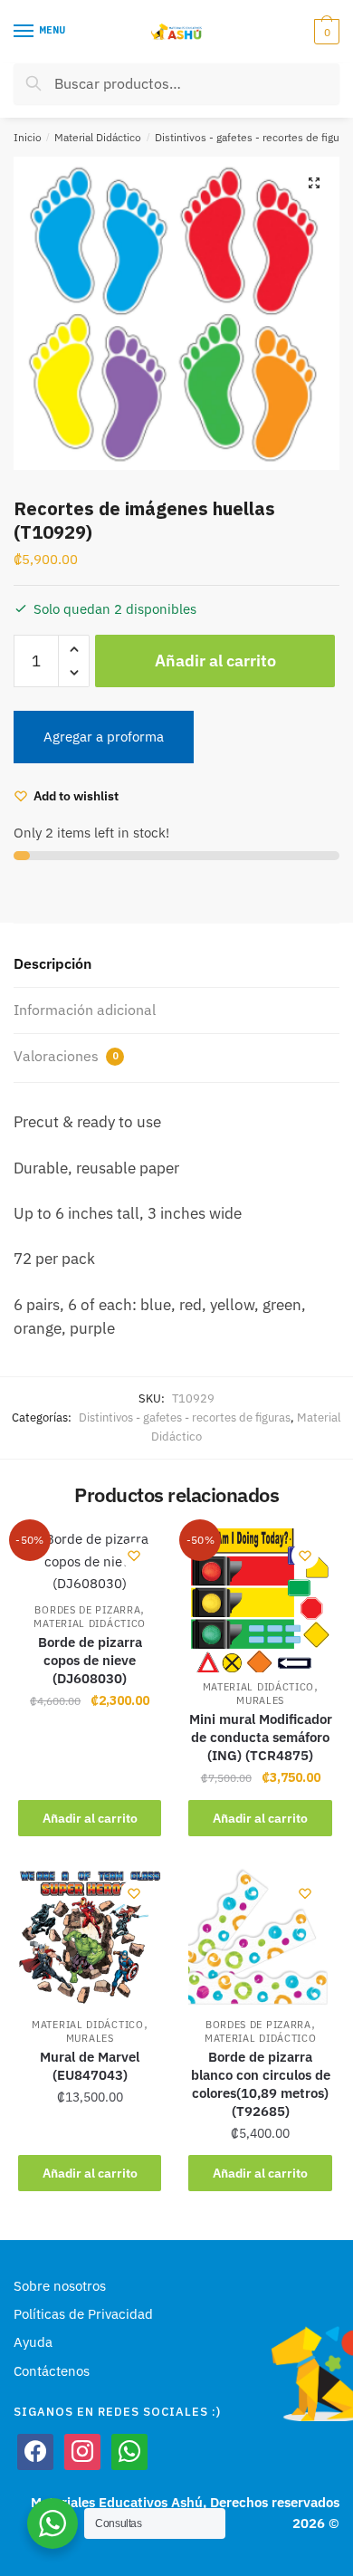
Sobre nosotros (60, 2286)
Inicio (28, 137)
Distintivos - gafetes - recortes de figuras (185, 1417)
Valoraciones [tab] (66, 1056)
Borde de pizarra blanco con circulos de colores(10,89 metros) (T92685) (261, 2084)
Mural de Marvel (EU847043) (90, 2066)
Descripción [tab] (52, 963)
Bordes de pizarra (87, 1610)
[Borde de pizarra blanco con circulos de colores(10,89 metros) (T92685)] (260, 1938)
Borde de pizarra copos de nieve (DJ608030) (90, 1660)
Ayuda (33, 2342)
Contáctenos (52, 2371)
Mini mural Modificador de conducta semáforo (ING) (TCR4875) (260, 1737)
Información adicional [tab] (85, 1010)
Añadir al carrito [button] (90, 1818)
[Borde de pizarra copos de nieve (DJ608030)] (90, 1561)
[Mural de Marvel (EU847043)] (90, 1938)
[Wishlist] (134, 1556)
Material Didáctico (98, 137)
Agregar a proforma (104, 737)
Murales (260, 1700)
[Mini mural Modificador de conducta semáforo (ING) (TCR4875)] (260, 1600)
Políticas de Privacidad (83, 2314)
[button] (314, 183)
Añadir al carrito (215, 661)
